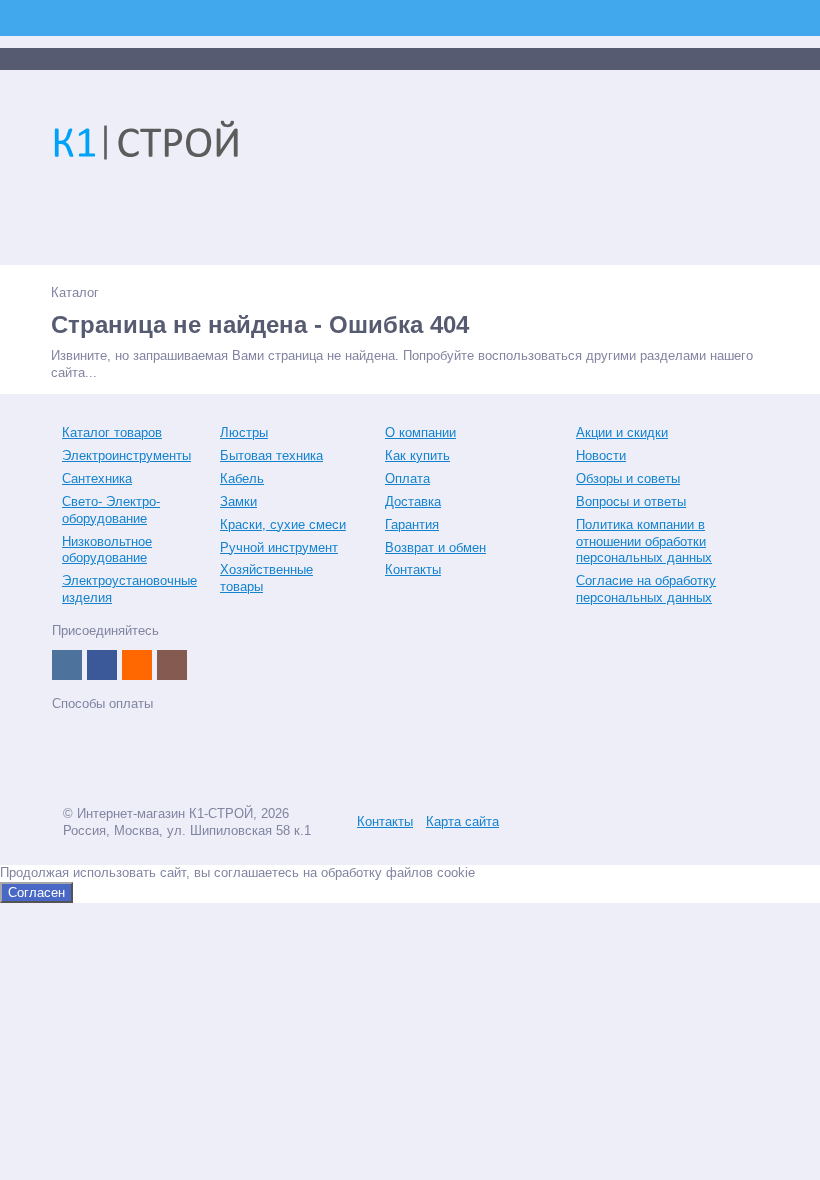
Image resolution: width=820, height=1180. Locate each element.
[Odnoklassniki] (137, 665)
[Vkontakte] (67, 665)
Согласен (36, 892)
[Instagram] (172, 665)
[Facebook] (102, 665)
